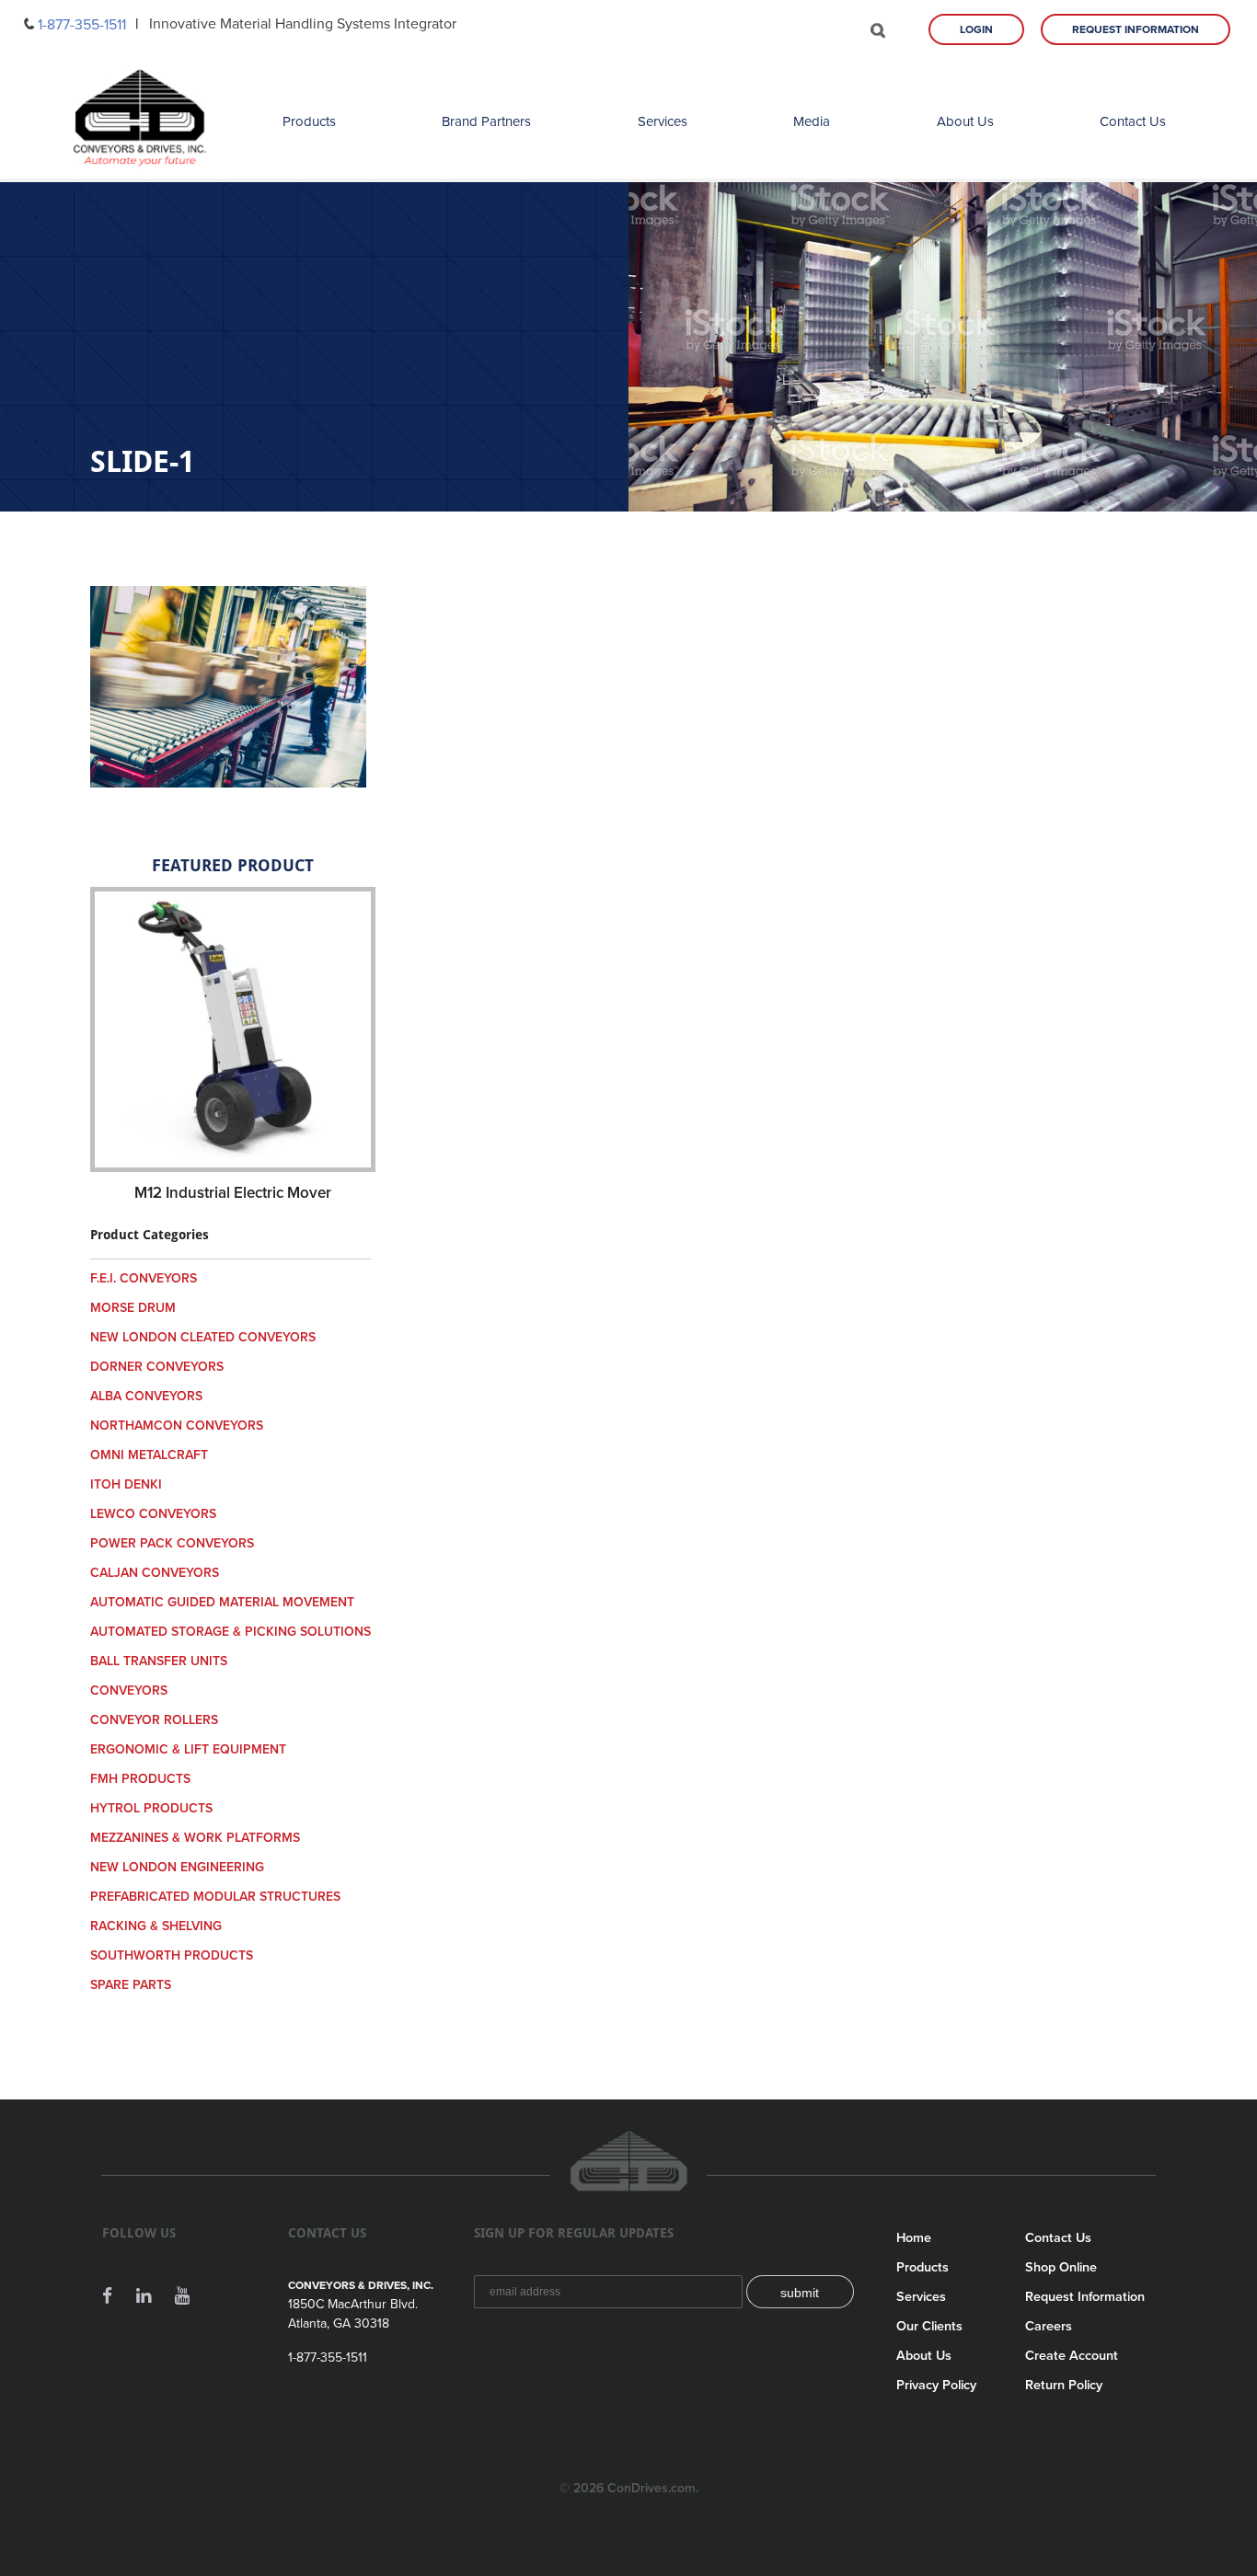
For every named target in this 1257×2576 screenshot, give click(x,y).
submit (800, 2293)
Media (812, 121)
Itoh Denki (126, 1484)
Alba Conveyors (146, 1396)
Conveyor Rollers (154, 1720)
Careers (1049, 2326)
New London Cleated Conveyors (203, 1337)
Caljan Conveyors (155, 1573)
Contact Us (1133, 121)
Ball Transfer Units (159, 1661)
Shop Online (1061, 2267)
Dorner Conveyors (157, 1367)
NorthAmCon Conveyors (177, 1426)
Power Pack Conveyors (172, 1543)
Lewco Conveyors (153, 1514)
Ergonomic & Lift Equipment (188, 1749)
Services (663, 121)
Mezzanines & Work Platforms (195, 1838)
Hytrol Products (151, 1808)
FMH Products (140, 1779)
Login (976, 29)
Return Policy (1064, 2385)
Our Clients (929, 2326)
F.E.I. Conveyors (144, 1278)
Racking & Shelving (156, 1926)
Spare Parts (131, 1985)
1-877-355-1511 (82, 25)
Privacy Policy (936, 2385)
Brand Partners (486, 121)
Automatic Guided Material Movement (222, 1602)
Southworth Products (172, 1955)
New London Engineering (177, 1867)
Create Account (1072, 2356)
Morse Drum (133, 1308)
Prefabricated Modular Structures (215, 1897)
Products (309, 121)
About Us (965, 121)
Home (914, 2238)
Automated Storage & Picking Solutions (231, 1632)
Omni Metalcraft (149, 1455)
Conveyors (129, 1690)
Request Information (1136, 29)
